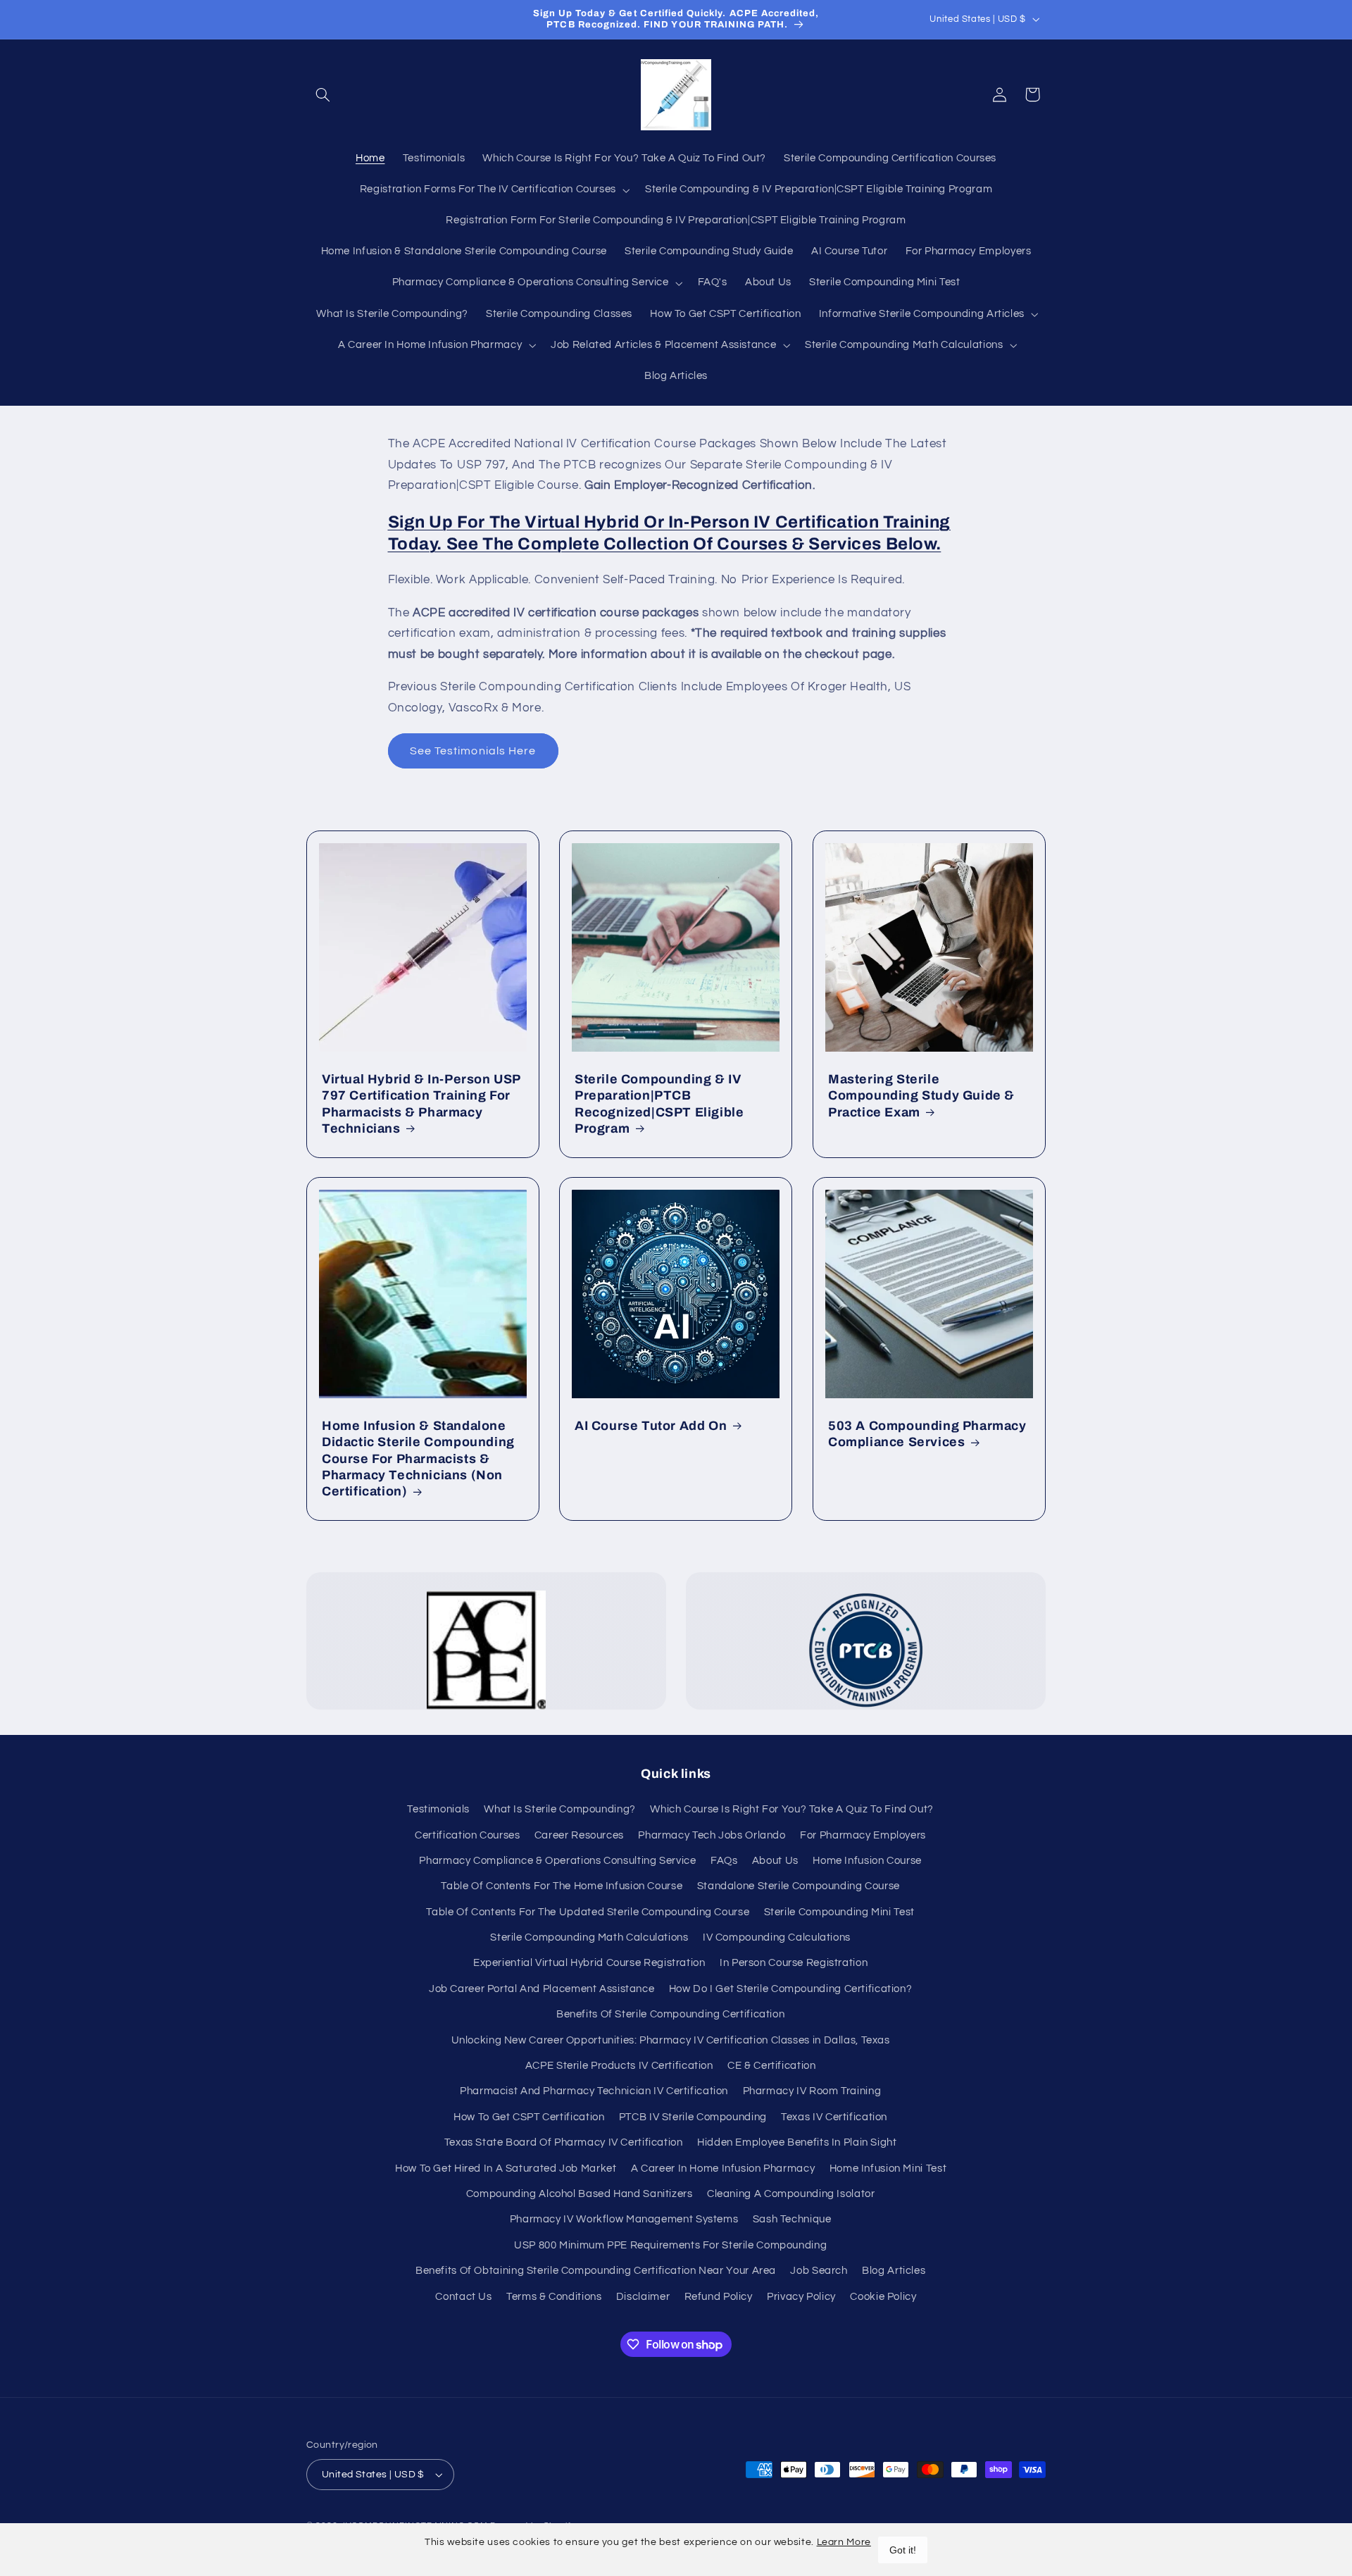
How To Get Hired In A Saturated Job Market (506, 2169)
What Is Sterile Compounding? (560, 1809)
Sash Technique (792, 2219)
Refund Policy (719, 2297)
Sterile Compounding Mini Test (839, 1912)
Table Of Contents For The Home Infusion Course (562, 1886)
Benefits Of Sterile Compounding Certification (670, 2014)
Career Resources (579, 1835)
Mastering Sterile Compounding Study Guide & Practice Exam (921, 1096)
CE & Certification (771, 2066)
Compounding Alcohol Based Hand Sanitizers (580, 2194)
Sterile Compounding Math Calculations (589, 1937)
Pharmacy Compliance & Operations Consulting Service (557, 1861)
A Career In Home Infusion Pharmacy (723, 2169)
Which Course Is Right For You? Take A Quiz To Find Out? (792, 1809)
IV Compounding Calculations (777, 1937)
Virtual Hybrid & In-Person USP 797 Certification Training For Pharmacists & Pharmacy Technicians (421, 1104)
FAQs (724, 1861)
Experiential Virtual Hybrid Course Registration (589, 1963)
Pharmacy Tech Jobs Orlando (712, 1835)
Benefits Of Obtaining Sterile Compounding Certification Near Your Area (596, 2271)
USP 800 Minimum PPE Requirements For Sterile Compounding (670, 2245)
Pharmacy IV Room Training (812, 2091)
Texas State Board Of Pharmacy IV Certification (564, 2142)
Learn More (844, 2542)
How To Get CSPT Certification (529, 2117)
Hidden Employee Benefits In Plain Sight (797, 2142)
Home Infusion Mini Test (888, 2169)
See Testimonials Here (473, 751)
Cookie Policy (883, 2297)
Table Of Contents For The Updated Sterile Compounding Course (588, 1912)
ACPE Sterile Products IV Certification (619, 2066)
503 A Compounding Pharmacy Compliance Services (927, 1434)
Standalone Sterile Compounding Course (799, 1886)
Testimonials (438, 1809)
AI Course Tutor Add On (651, 1426)
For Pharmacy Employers (863, 1835)
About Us (775, 1861)
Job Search (819, 2271)
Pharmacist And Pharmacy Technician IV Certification (594, 2091)
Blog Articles (894, 2271)
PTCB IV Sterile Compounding (693, 2117)
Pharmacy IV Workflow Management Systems (624, 2219)
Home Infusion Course (867, 1861)
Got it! (903, 2550)
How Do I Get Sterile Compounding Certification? (791, 1989)
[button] (323, 94)
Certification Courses (467, 1835)
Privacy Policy (801, 2297)
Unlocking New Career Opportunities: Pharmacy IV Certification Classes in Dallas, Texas (671, 2040)
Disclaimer (643, 2297)
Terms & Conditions (554, 2297)
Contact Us (463, 2297)
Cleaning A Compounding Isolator (791, 2194)
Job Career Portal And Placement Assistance (542, 1989)
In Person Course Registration (794, 1963)
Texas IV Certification (834, 2117)
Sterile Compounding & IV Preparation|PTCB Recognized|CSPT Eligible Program (659, 1104)
